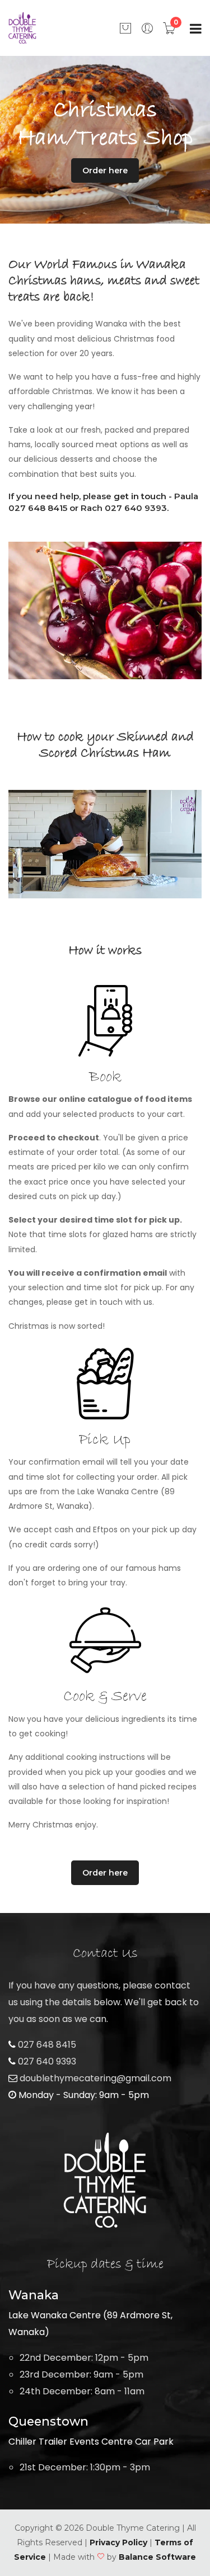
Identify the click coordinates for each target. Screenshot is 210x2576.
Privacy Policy (118, 2542)
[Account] (147, 28)
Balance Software (157, 2557)
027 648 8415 (46, 2045)
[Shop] (125, 28)
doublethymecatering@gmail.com (94, 2078)
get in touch (140, 496)
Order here (105, 171)
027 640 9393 (46, 2061)
